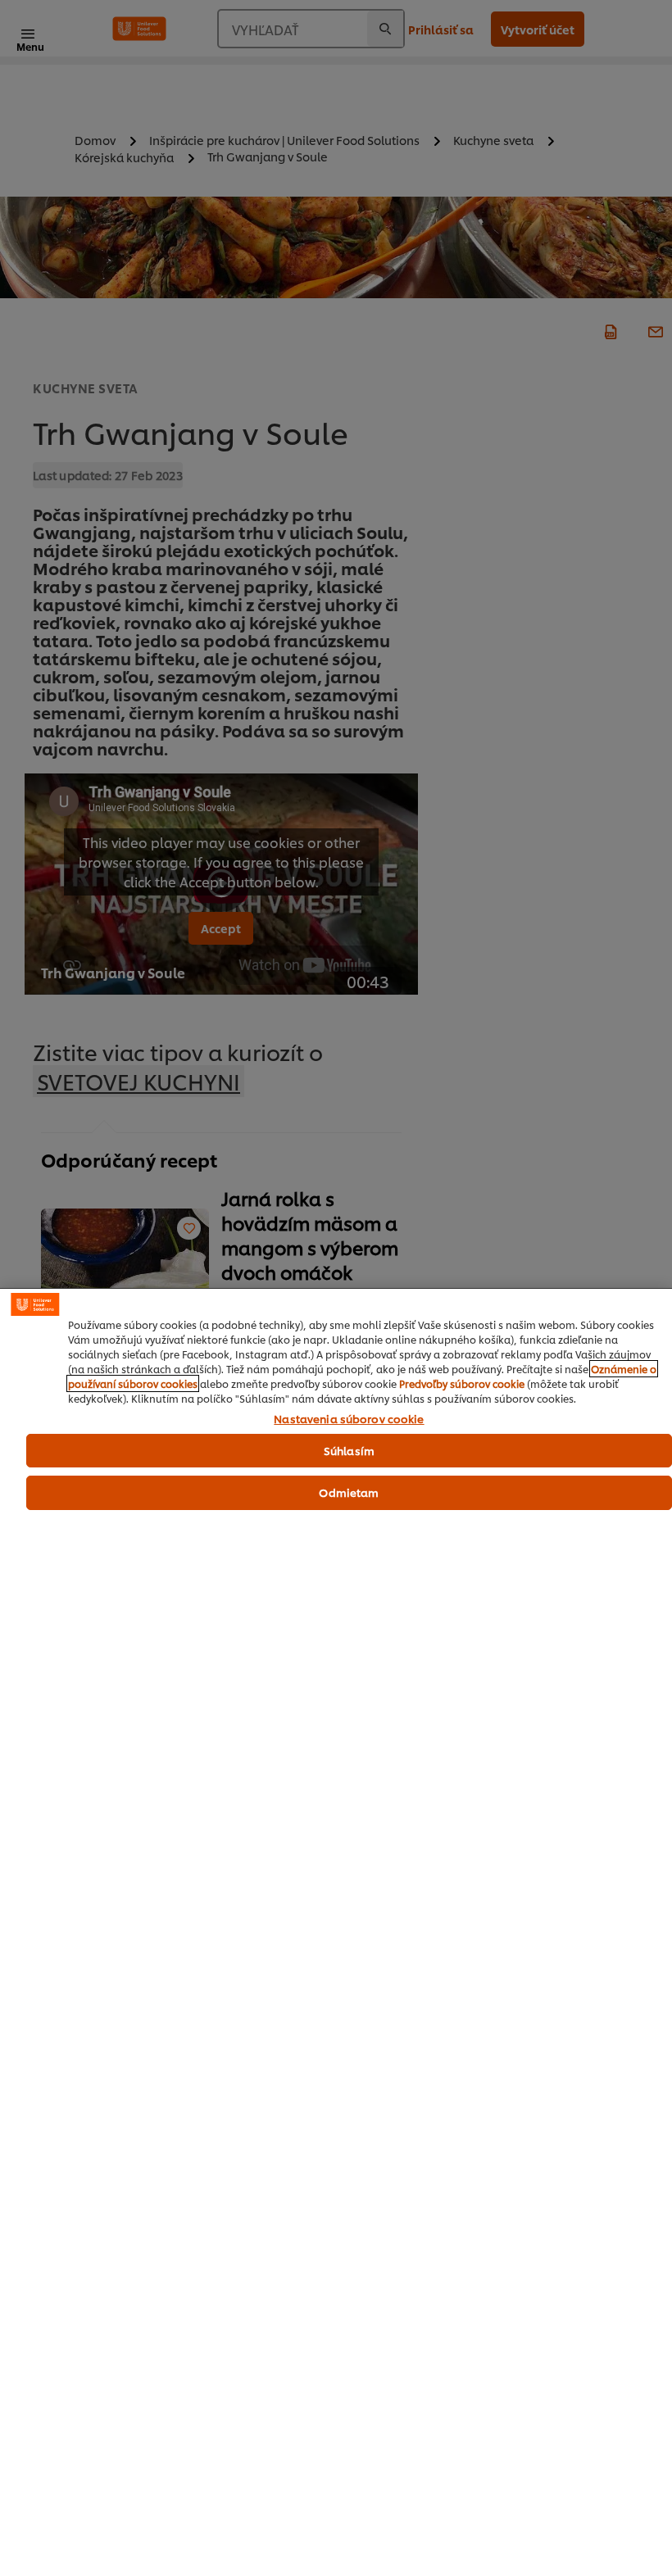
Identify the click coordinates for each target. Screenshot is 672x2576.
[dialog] (336, 1932)
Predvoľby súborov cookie (462, 1383)
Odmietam (349, 1492)
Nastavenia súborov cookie (349, 1419)
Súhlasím (349, 1450)
